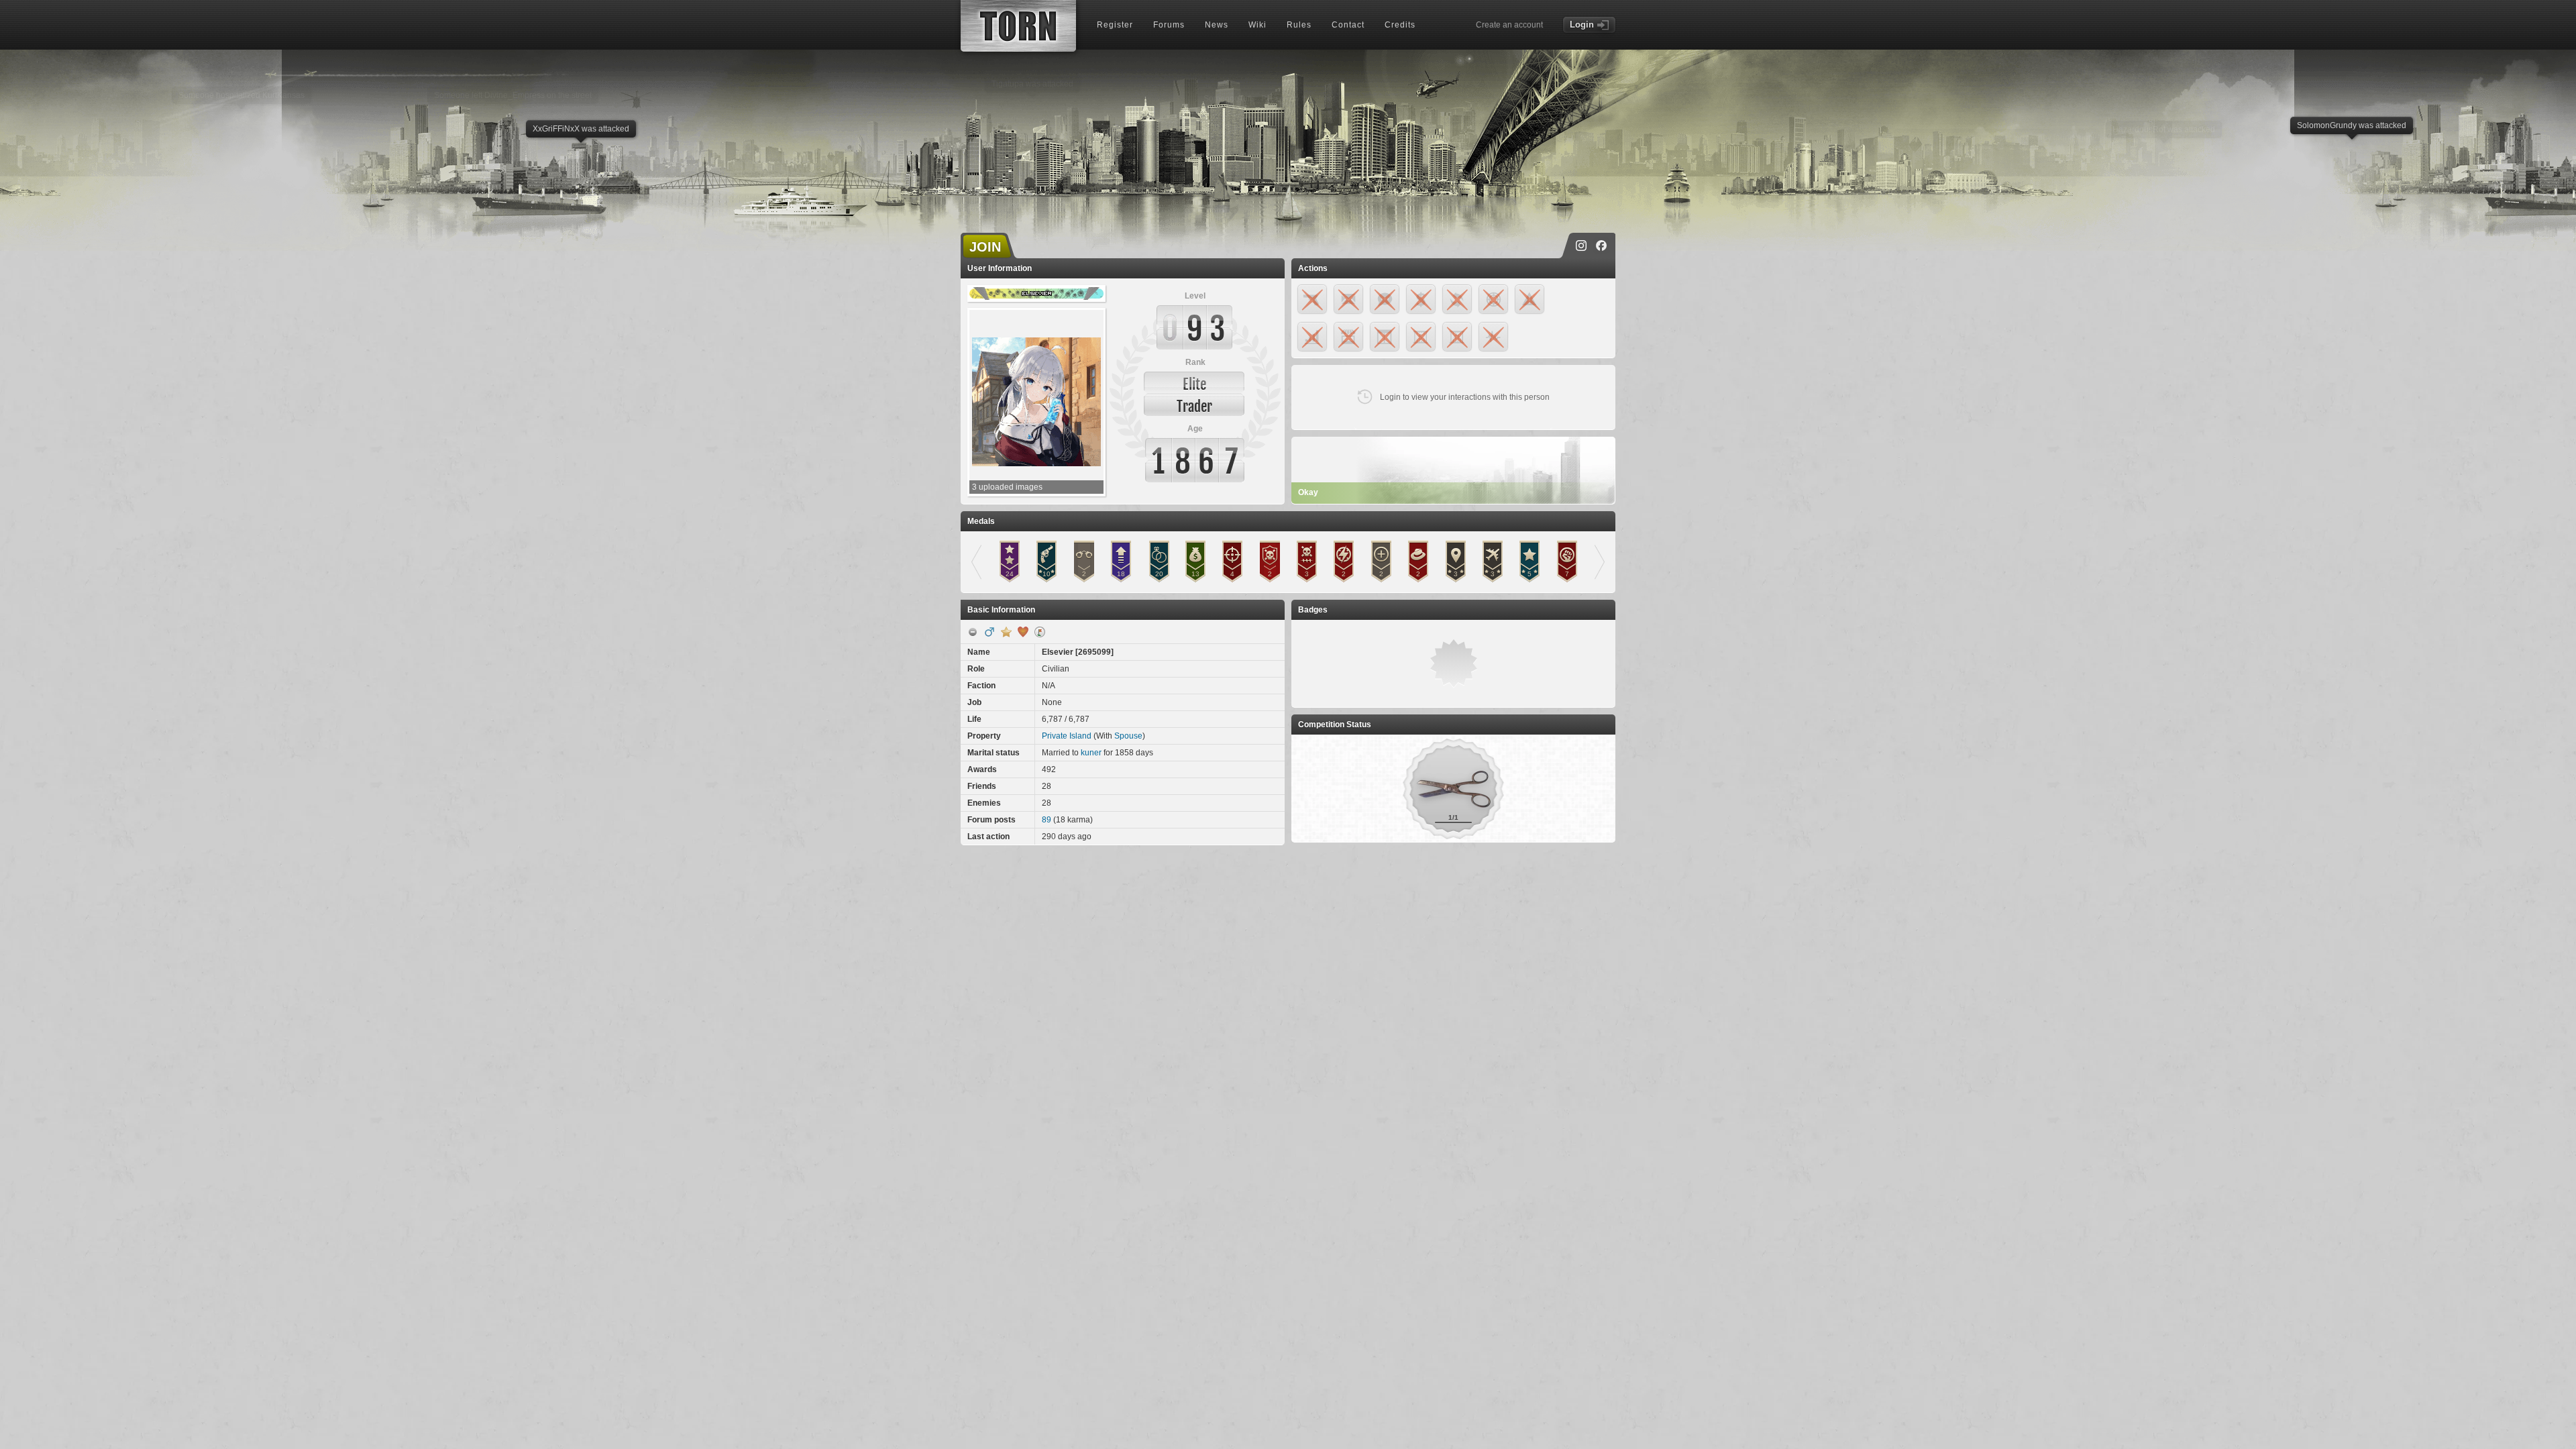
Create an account (1509, 25)
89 (1046, 820)
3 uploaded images (1007, 487)
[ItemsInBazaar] (1040, 632)
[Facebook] (1601, 246)
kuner (1091, 753)
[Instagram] (1581, 246)
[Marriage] (1023, 632)
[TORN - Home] (1018, 26)
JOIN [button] (985, 247)
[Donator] (1006, 632)
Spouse (1128, 736)
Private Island (1067, 736)
